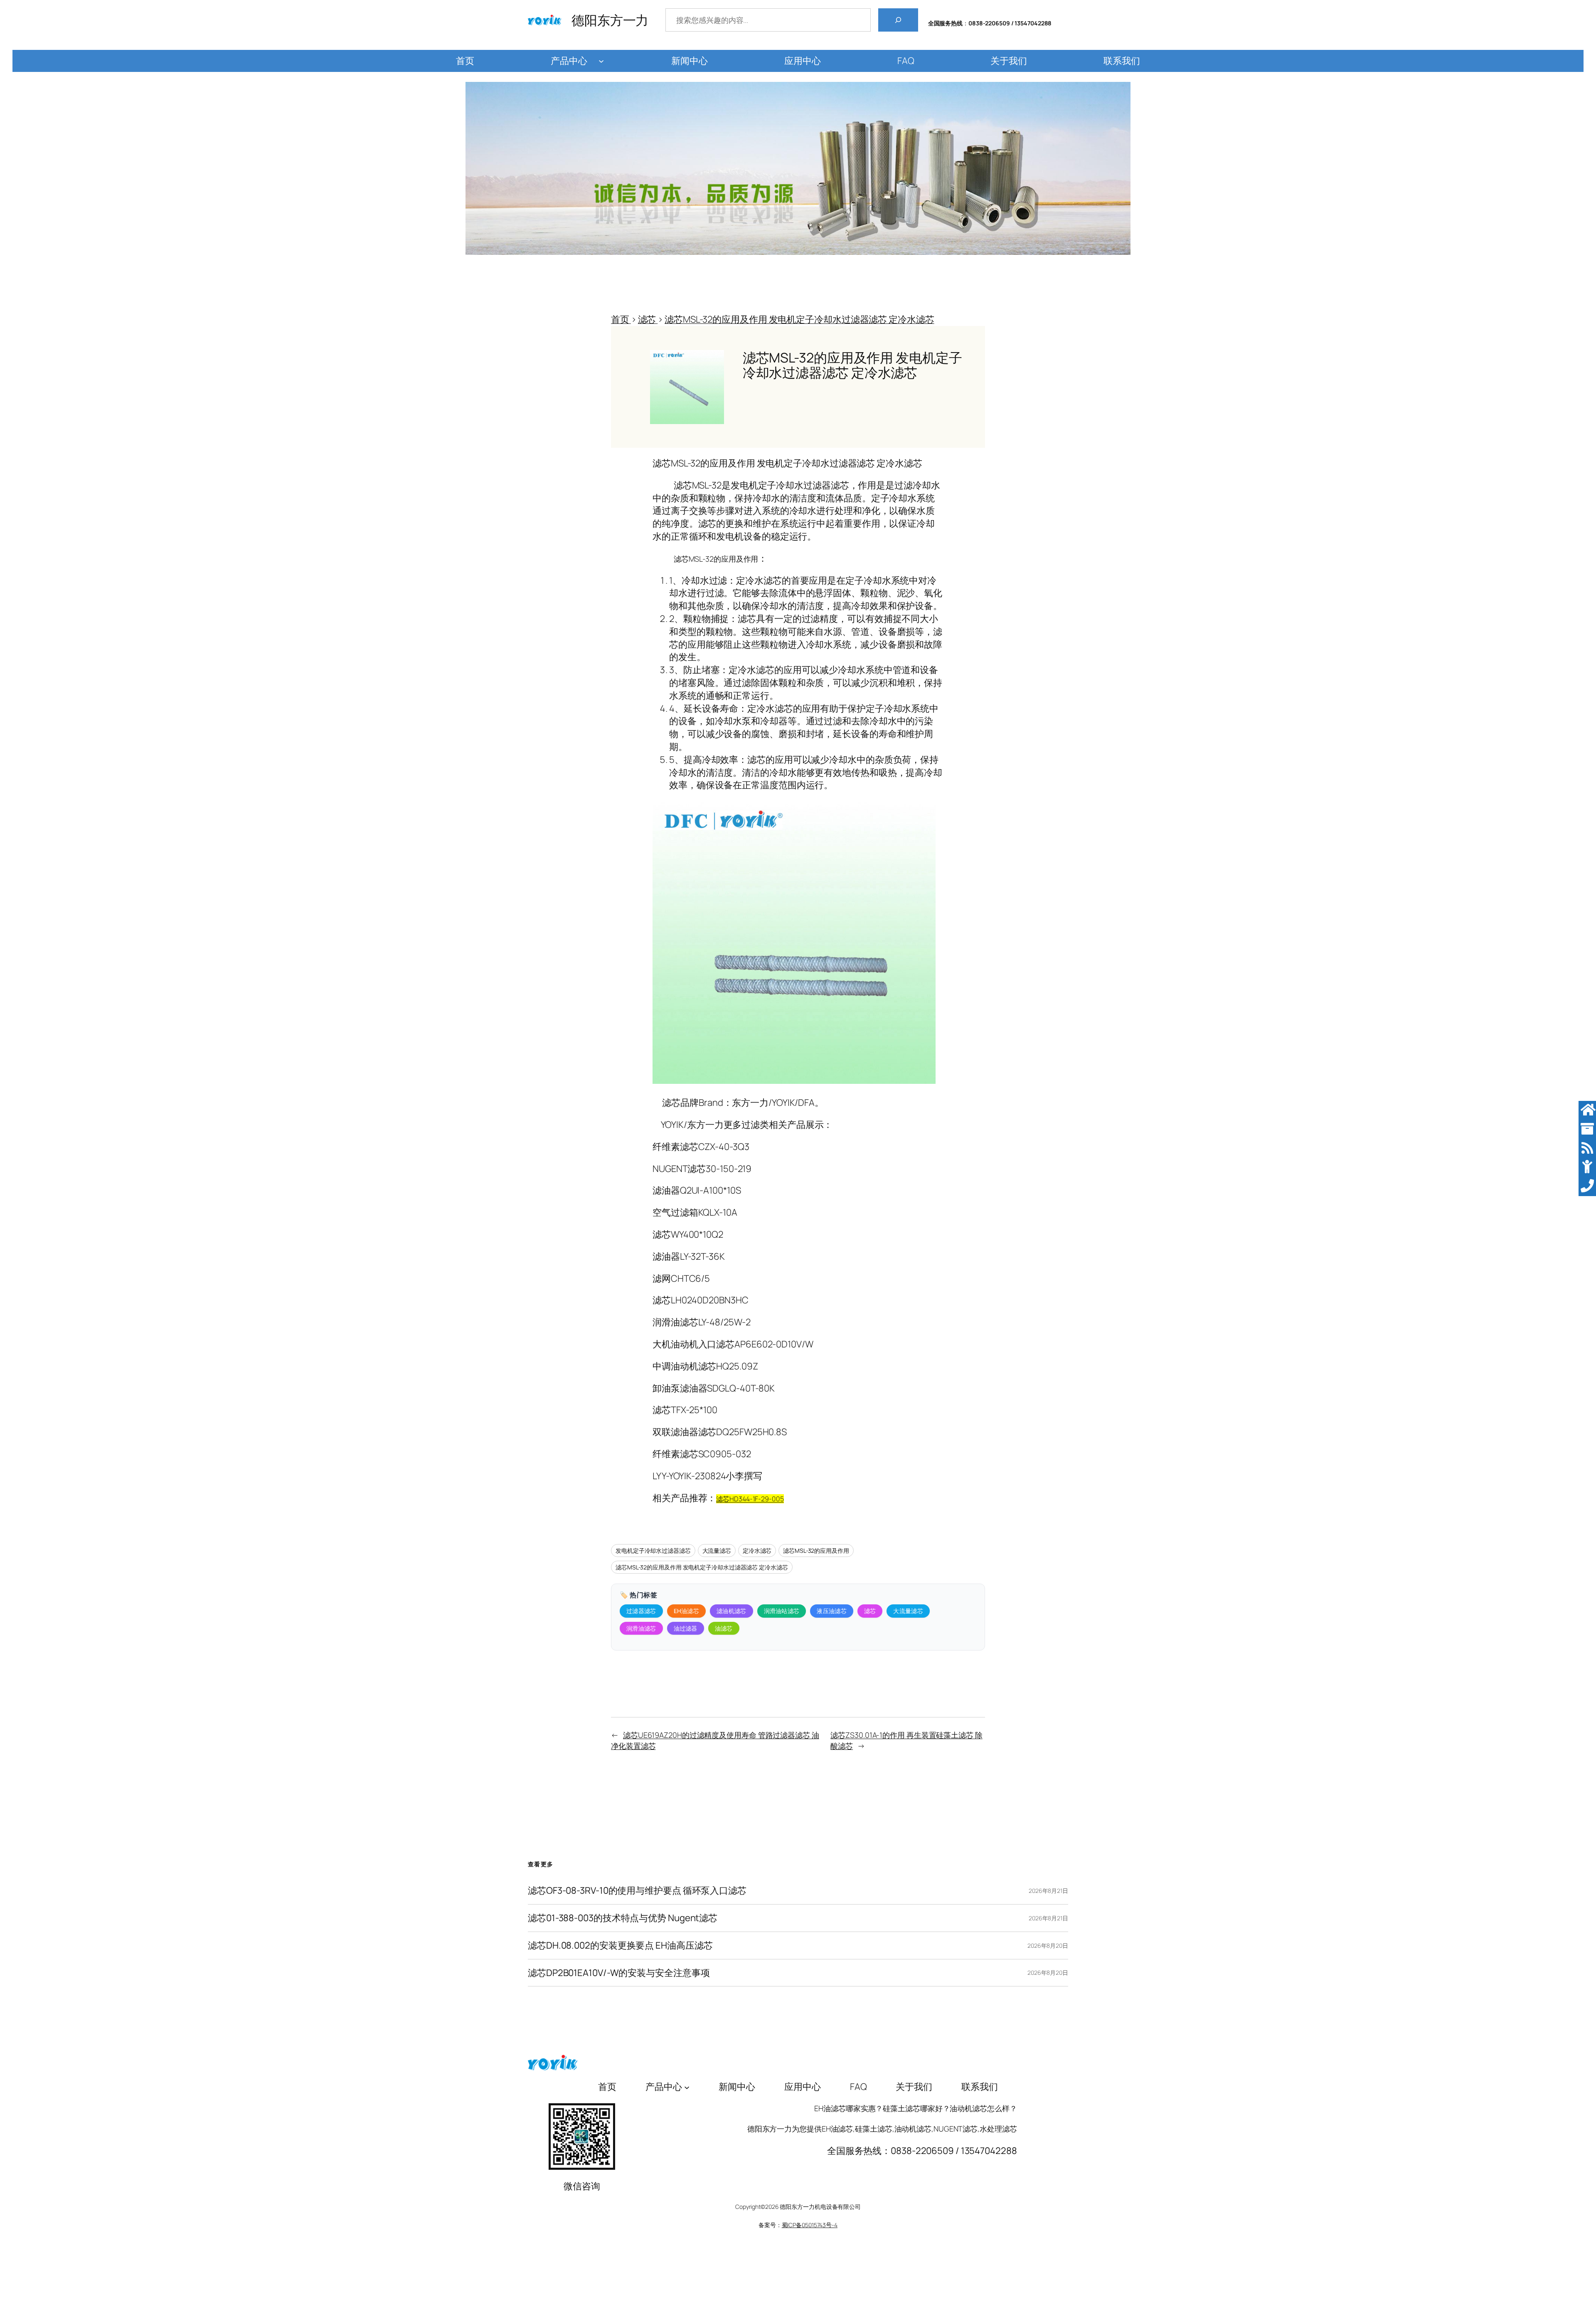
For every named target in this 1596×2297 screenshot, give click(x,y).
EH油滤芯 (687, 1611)
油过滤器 (686, 1628)
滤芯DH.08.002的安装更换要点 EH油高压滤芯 (620, 1945)
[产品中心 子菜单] (601, 61)
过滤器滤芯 (641, 1611)
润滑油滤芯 (641, 1628)
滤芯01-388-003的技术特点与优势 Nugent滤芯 (623, 1918)
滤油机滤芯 (731, 1611)
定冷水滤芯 (757, 1551)
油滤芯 (724, 1628)
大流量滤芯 (717, 1551)
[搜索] (898, 20)
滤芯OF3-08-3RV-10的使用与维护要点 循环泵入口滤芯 (637, 1891)
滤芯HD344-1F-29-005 (750, 1499)
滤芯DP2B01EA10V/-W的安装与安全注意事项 (619, 1973)
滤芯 (870, 1611)
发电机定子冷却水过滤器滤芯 (653, 1551)
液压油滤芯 (832, 1611)
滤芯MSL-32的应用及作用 (816, 1551)
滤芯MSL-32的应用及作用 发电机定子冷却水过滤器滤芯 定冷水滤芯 (702, 1567)
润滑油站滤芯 (782, 1611)
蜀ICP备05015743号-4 (810, 2225)
